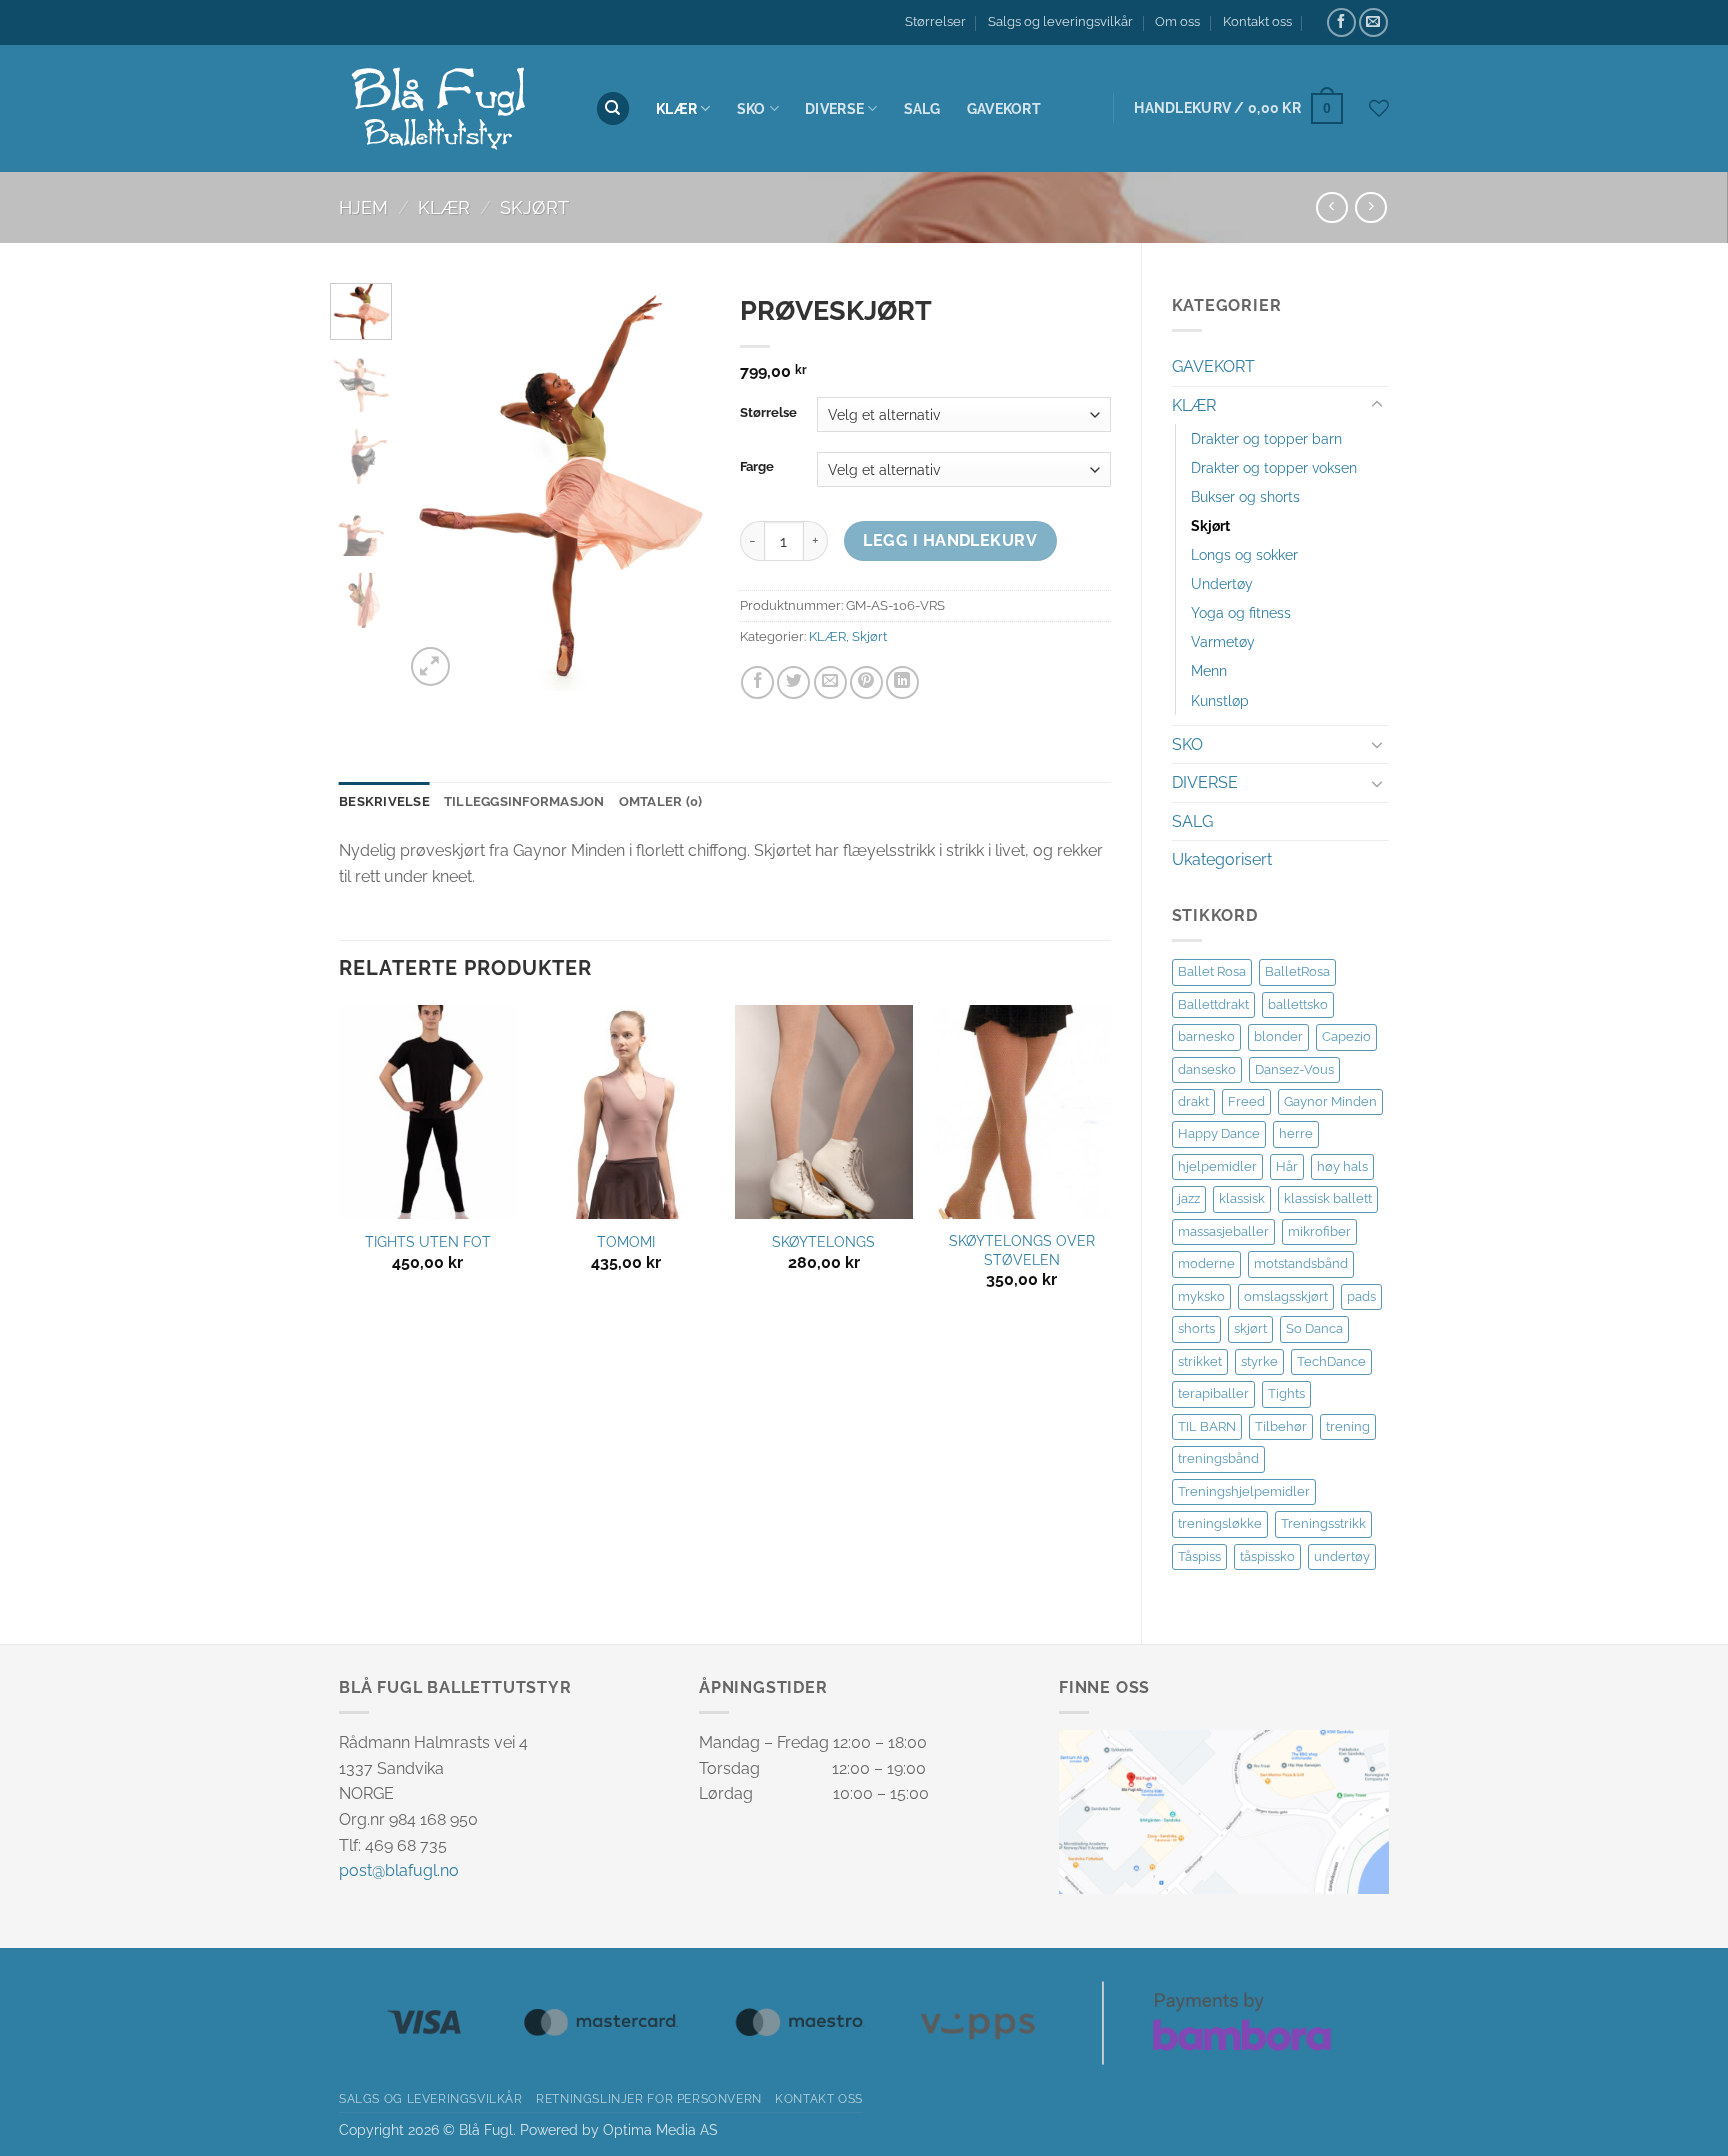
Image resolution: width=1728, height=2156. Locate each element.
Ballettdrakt (1213, 1004)
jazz (1189, 1198)
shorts (1196, 1328)
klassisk (1242, 1198)
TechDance (1331, 1361)
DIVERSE (834, 108)
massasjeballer (1223, 1231)
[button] (1238, 108)
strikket (1200, 1361)
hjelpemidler (1217, 1166)
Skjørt (534, 207)
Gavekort (1004, 108)
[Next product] (1331, 207)
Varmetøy (1223, 641)
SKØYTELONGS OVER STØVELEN (1022, 1250)
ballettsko (1298, 1004)
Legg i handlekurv (950, 540)
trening (1348, 1426)
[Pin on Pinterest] (866, 682)
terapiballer (1213, 1393)
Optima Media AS (660, 2129)
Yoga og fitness (1241, 612)
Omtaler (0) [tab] (661, 801)
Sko (751, 108)
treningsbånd (1218, 1458)
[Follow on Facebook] (1341, 22)
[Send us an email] (1373, 22)
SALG (1192, 821)
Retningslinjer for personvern (649, 2098)
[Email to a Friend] (830, 682)
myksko (1201, 1296)
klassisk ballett (1328, 1198)
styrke (1259, 1361)
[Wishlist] (1379, 108)
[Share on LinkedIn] (902, 682)
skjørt (1250, 1328)
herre (1296, 1133)
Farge (757, 467)
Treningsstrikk (1323, 1523)
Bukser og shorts (1245, 496)
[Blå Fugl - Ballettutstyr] (452, 109)
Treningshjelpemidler (1244, 1491)
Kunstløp (1220, 700)
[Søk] (613, 108)
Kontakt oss (1257, 21)
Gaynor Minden (1330, 1101)
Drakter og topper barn (1266, 438)
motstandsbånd (1301, 1263)
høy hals (1342, 1166)
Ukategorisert (1222, 859)
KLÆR (676, 108)
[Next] (679, 487)
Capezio (1346, 1036)
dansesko (1207, 1069)
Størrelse (768, 413)
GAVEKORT (1213, 366)
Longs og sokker (1244, 554)
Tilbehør (1281, 1426)
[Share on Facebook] (757, 682)
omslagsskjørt (1286, 1296)
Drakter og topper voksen (1274, 467)
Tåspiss (1199, 1556)
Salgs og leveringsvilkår (1060, 21)
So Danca (1314, 1328)
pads (1361, 1296)
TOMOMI (626, 1241)
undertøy (1342, 1556)
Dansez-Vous (1294, 1069)
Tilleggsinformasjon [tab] (524, 801)
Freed (1246, 1101)
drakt (1193, 1101)
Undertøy (1222, 583)
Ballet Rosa (1212, 971)
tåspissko (1267, 1556)
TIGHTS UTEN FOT (428, 1241)
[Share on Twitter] (793, 682)
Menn (1209, 670)
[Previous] (435, 487)
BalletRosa (1297, 971)
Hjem (363, 207)
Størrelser (935, 21)
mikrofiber (1319, 1231)
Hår (1287, 1166)
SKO (1187, 744)
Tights (1286, 1393)
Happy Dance (1219, 1133)
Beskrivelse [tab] (384, 801)
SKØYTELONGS (823, 1241)
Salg (922, 108)
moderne (1206, 1263)
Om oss (1177, 21)
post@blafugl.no (399, 1870)
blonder (1278, 1036)
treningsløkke (1220, 1523)
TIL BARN (1207, 1426)
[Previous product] (1370, 207)
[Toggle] (1377, 405)
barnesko (1206, 1036)
